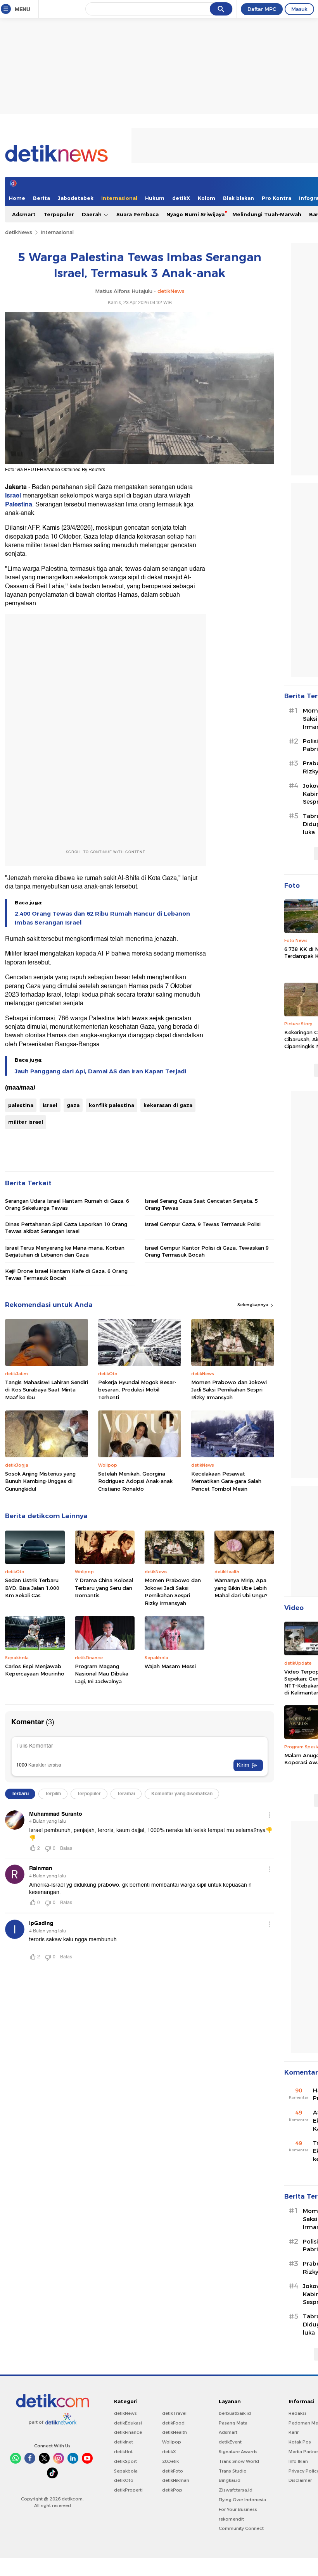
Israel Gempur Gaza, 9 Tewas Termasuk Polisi (203, 1224)
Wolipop (172, 2442)
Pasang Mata (233, 2423)
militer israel (26, 1122)
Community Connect (241, 2528)
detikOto (124, 2480)
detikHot (123, 2452)
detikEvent (230, 2442)
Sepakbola (126, 2471)
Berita (41, 198)
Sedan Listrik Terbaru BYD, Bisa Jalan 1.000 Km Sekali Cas (32, 1588)
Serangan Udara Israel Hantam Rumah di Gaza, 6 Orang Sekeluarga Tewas (67, 1204)
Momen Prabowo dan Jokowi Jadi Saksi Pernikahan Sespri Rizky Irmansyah (229, 1390)
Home (17, 198)
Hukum (155, 198)
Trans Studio (233, 2471)
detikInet (124, 2442)
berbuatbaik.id (235, 2413)
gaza (73, 1105)
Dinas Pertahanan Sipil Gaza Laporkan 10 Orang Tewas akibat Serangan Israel (66, 1228)
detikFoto (173, 2471)
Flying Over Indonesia (242, 2500)
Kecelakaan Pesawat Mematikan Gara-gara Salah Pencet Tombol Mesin (226, 1481)
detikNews (19, 232)
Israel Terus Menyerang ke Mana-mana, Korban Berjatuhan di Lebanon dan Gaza (65, 1251)
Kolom (207, 198)
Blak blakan (238, 198)
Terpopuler (59, 214)
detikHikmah (176, 2480)
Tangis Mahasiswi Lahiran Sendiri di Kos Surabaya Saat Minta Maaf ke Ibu (47, 1390)
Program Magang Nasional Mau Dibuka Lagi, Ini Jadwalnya (102, 1674)
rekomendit (231, 2519)
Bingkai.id (230, 2480)
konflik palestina (111, 1105)
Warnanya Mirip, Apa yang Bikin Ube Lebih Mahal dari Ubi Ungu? (241, 1588)
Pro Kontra (277, 198)
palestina (21, 1105)
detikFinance (128, 2432)
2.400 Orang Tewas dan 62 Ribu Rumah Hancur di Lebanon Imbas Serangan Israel (102, 918)
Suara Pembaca (137, 214)
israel (50, 1105)
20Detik (170, 2461)
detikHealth (175, 2432)
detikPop (172, 2490)
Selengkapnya (253, 1305)
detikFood (173, 2423)
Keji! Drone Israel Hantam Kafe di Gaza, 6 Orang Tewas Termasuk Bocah (66, 1274)
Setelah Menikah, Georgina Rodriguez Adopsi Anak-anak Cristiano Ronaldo (135, 1481)
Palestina (19, 505)
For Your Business (238, 2509)
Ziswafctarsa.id (236, 2490)
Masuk (299, 9)
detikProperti (128, 2490)
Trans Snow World (239, 2461)
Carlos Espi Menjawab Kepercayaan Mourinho (35, 1670)
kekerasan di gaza (168, 1105)
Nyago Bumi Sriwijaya (195, 214)
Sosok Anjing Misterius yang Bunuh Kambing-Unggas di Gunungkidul (40, 1481)
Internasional (119, 198)
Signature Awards (238, 2452)
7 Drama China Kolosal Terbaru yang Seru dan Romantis (104, 1588)
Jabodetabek (76, 198)
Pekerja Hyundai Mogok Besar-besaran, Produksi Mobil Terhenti (137, 1390)
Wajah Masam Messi (170, 1666)
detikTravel (174, 2413)
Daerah (92, 214)
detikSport (125, 2461)
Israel (13, 496)
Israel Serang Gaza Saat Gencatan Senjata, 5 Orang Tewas (201, 1204)
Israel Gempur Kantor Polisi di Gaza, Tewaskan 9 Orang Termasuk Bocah (207, 1251)
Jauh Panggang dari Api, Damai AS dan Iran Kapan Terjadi (100, 1071)
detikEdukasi (128, 2423)
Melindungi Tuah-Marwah (267, 214)
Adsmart (24, 214)
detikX (181, 198)
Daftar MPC (262, 9)
